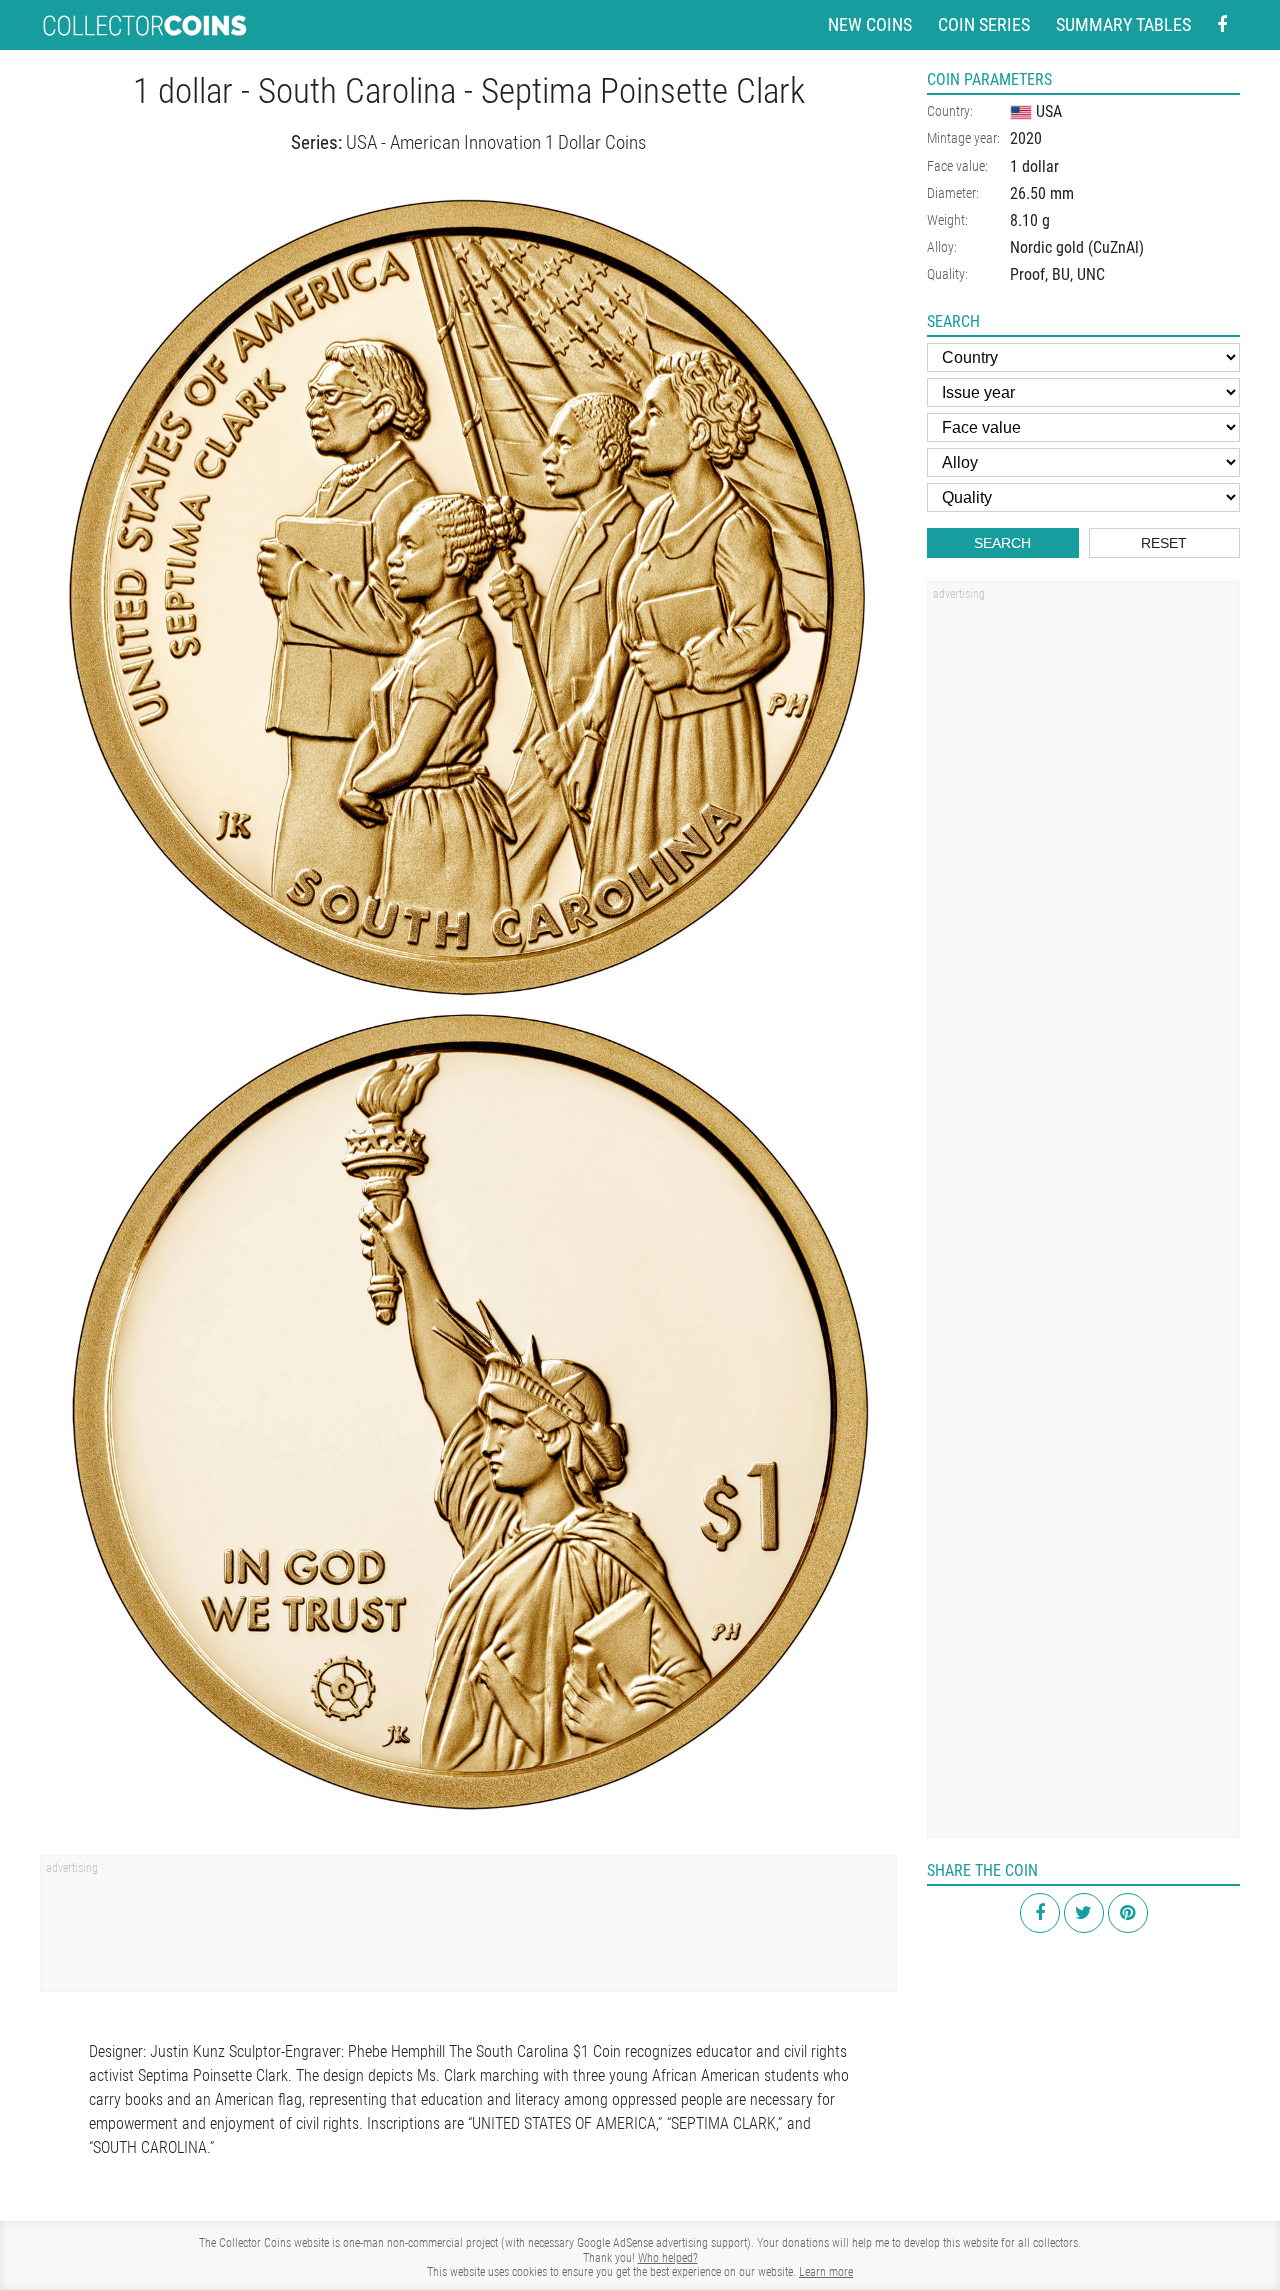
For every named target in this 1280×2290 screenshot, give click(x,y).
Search (1002, 543)
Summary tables (1123, 24)
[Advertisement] (468, 1930)
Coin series (984, 24)
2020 (1026, 138)
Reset (1164, 543)
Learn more (826, 2272)
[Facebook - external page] (1222, 25)
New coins (870, 24)
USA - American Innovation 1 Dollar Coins (496, 142)
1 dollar (1034, 166)
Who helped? (668, 2258)
